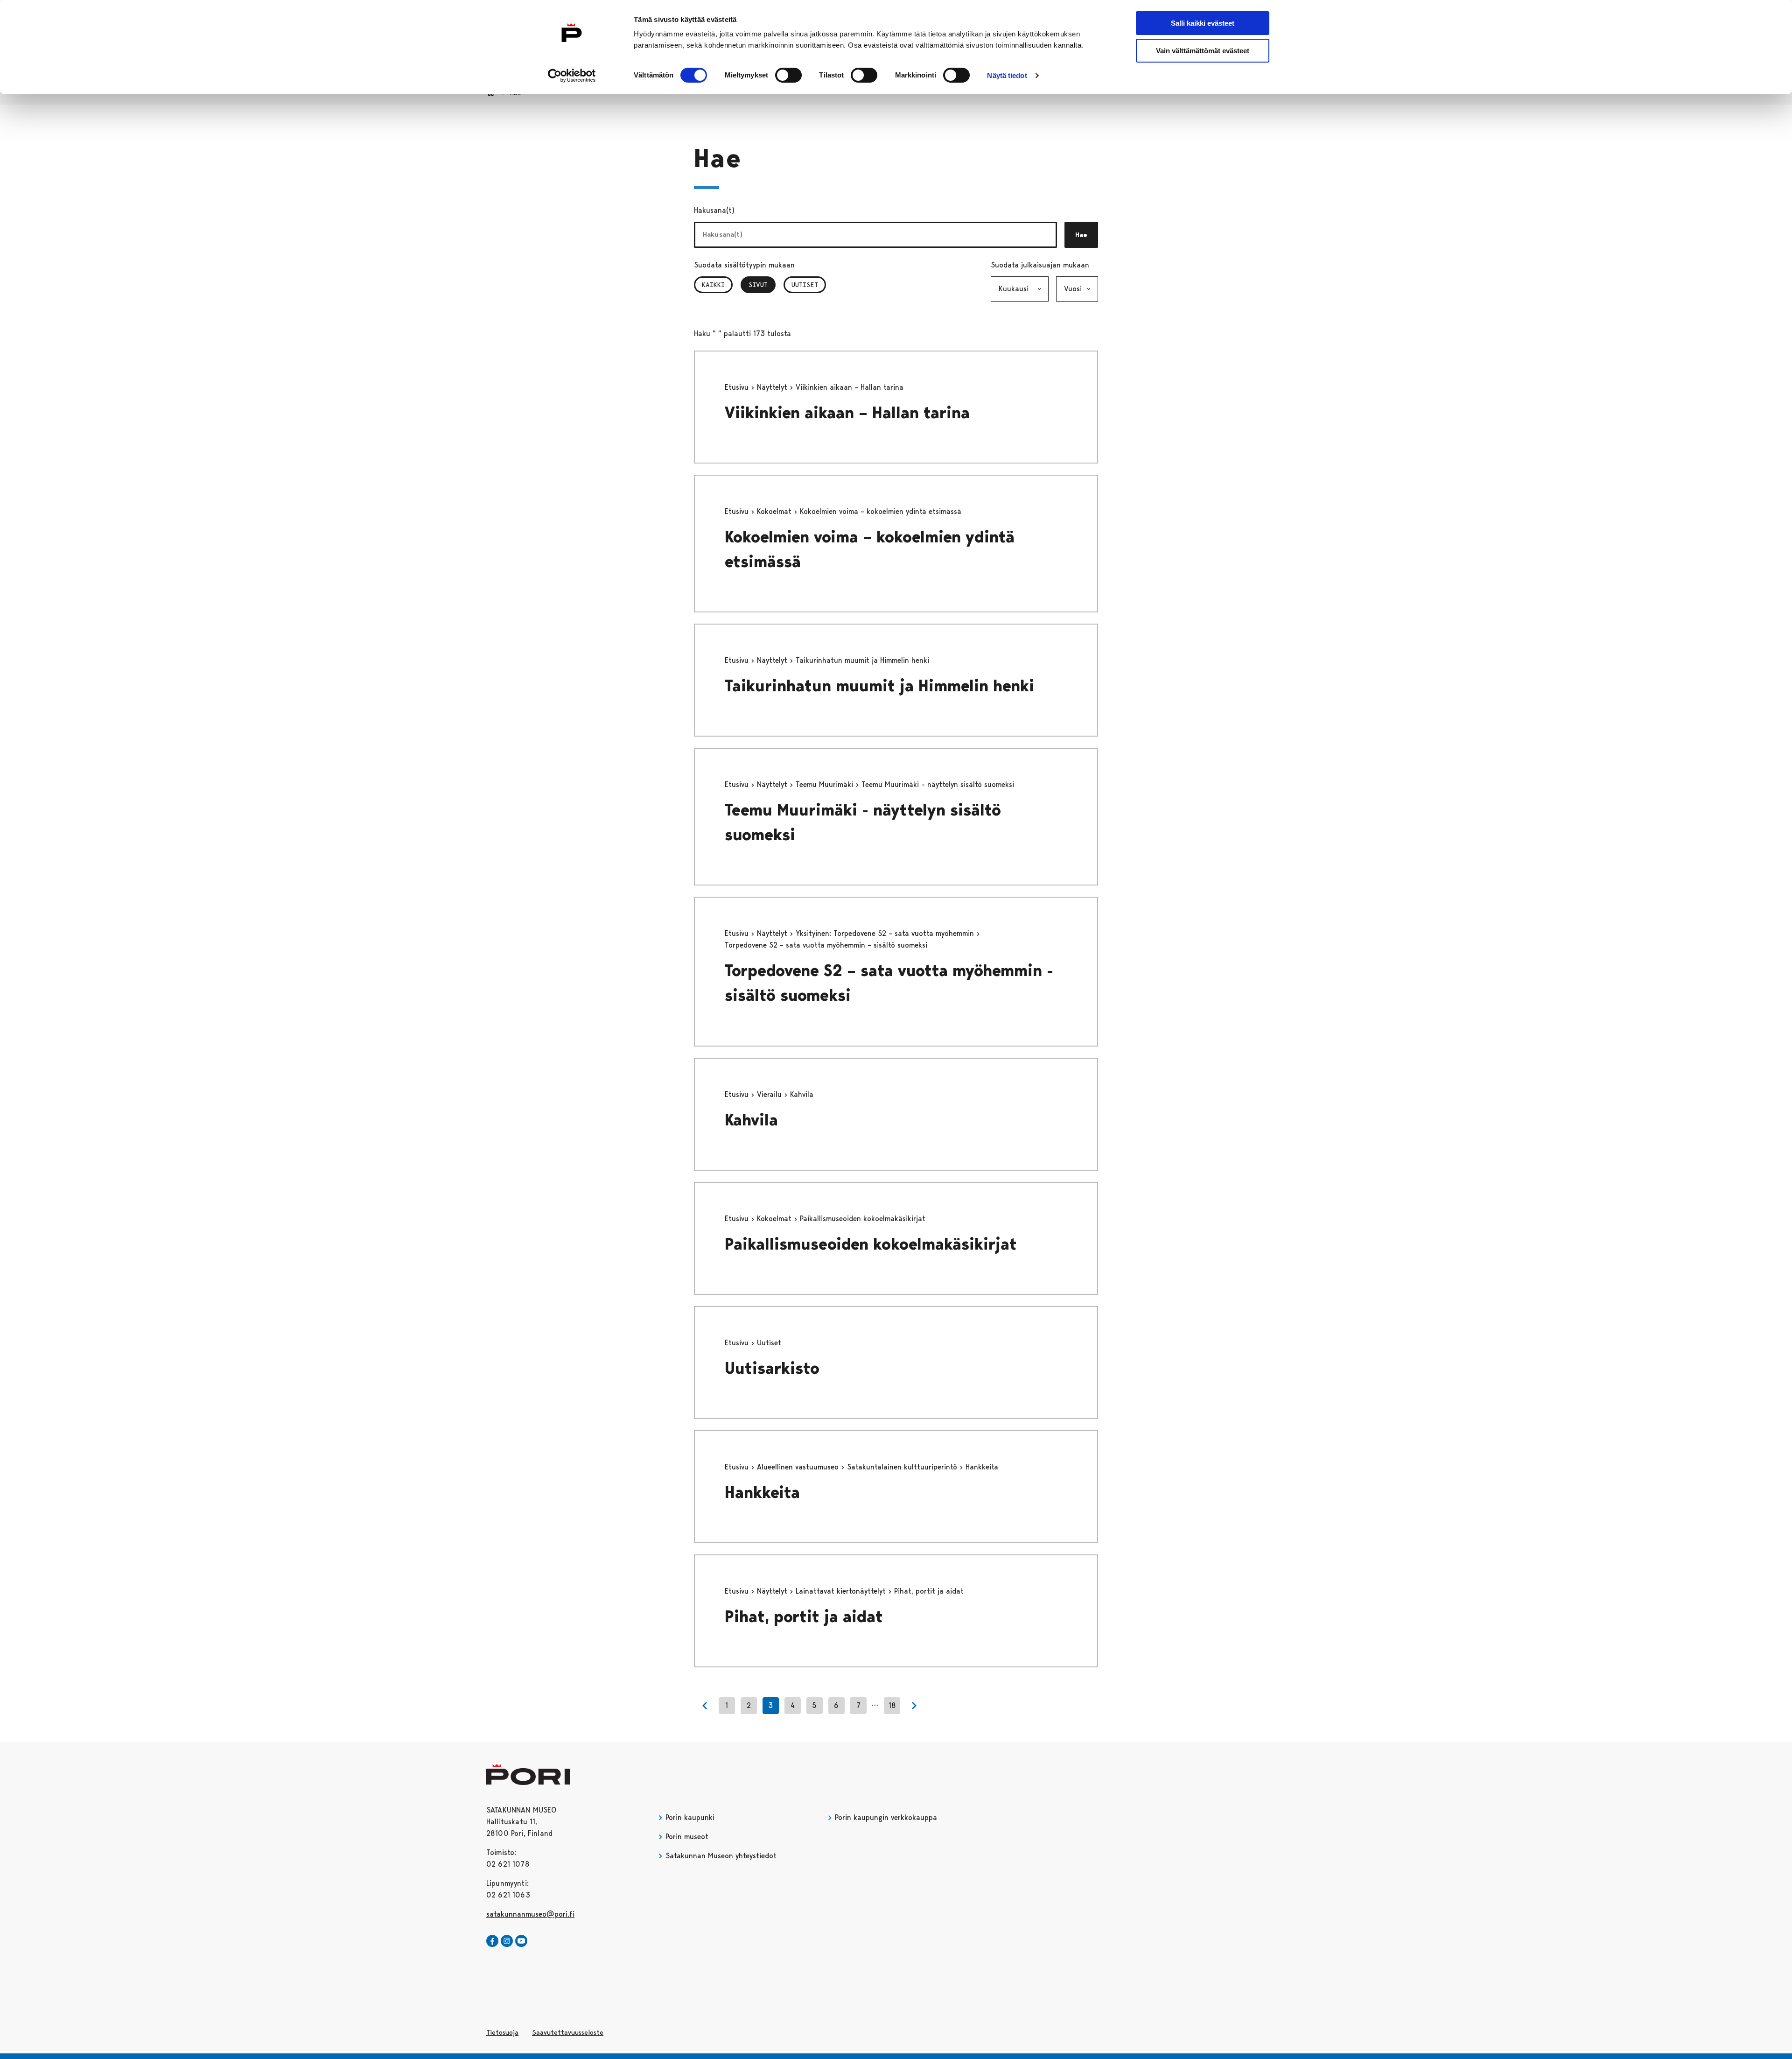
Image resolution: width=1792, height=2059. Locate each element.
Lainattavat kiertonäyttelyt (842, 1591)
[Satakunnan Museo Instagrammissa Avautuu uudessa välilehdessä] (507, 1941)
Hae (1081, 235)
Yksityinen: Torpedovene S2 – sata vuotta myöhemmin (886, 933)
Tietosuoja (502, 2032)
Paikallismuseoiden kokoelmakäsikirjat (871, 1244)
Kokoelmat (775, 511)
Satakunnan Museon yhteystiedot (720, 1856)
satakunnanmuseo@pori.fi (530, 1914)
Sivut (762, 285)
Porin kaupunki (689, 1817)
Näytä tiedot (1007, 75)
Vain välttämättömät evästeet (1203, 51)
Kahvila (751, 1120)
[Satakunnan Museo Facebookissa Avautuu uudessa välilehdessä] (492, 1941)
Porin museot (686, 1837)
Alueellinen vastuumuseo (799, 1467)
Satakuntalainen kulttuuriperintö (903, 1467)
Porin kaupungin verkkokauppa (885, 1817)
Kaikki (713, 285)
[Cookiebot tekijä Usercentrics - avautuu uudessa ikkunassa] (572, 76)
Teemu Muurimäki (826, 784)
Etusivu (738, 387)
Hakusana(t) (714, 210)
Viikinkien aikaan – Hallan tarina (847, 413)
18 (892, 1705)
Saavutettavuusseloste (568, 2032)
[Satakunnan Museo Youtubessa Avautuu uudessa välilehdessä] (521, 1941)
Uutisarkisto (772, 1368)
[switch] (788, 75)
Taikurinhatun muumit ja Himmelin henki (879, 686)
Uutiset (805, 285)
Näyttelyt (773, 387)
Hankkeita (762, 1493)
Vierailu (770, 1094)
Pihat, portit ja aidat (804, 1617)
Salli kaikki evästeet (1203, 23)
